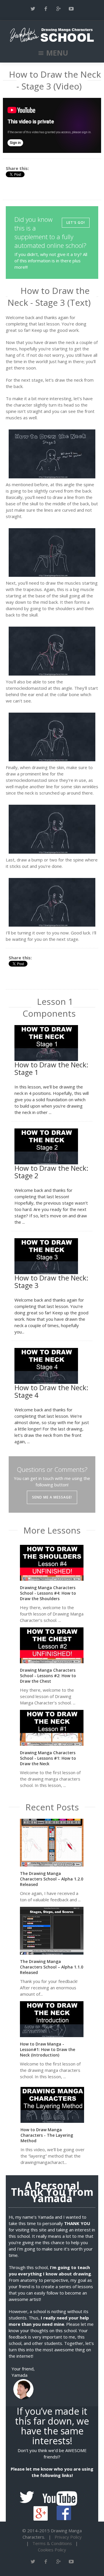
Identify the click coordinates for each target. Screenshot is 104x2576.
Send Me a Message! (52, 1497)
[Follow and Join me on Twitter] (30, 2494)
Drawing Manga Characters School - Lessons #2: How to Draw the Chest (48, 1676)
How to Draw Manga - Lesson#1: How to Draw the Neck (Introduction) (48, 2049)
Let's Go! (76, 223)
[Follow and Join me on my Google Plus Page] (44, 2509)
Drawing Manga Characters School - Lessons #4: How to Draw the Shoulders (48, 1593)
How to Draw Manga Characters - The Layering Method (47, 2135)
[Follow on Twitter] (33, 9)
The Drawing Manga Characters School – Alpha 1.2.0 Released (52, 1879)
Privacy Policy (68, 2537)
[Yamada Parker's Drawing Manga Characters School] (52, 35)
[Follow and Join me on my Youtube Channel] (63, 2494)
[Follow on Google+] (58, 9)
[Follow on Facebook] (46, 9)
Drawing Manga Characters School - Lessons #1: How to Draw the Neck (48, 1758)
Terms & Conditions (52, 2543)
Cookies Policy (52, 2550)
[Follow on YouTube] (71, 9)
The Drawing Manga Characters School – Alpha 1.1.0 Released (52, 1967)
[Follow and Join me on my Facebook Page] (64, 2509)
